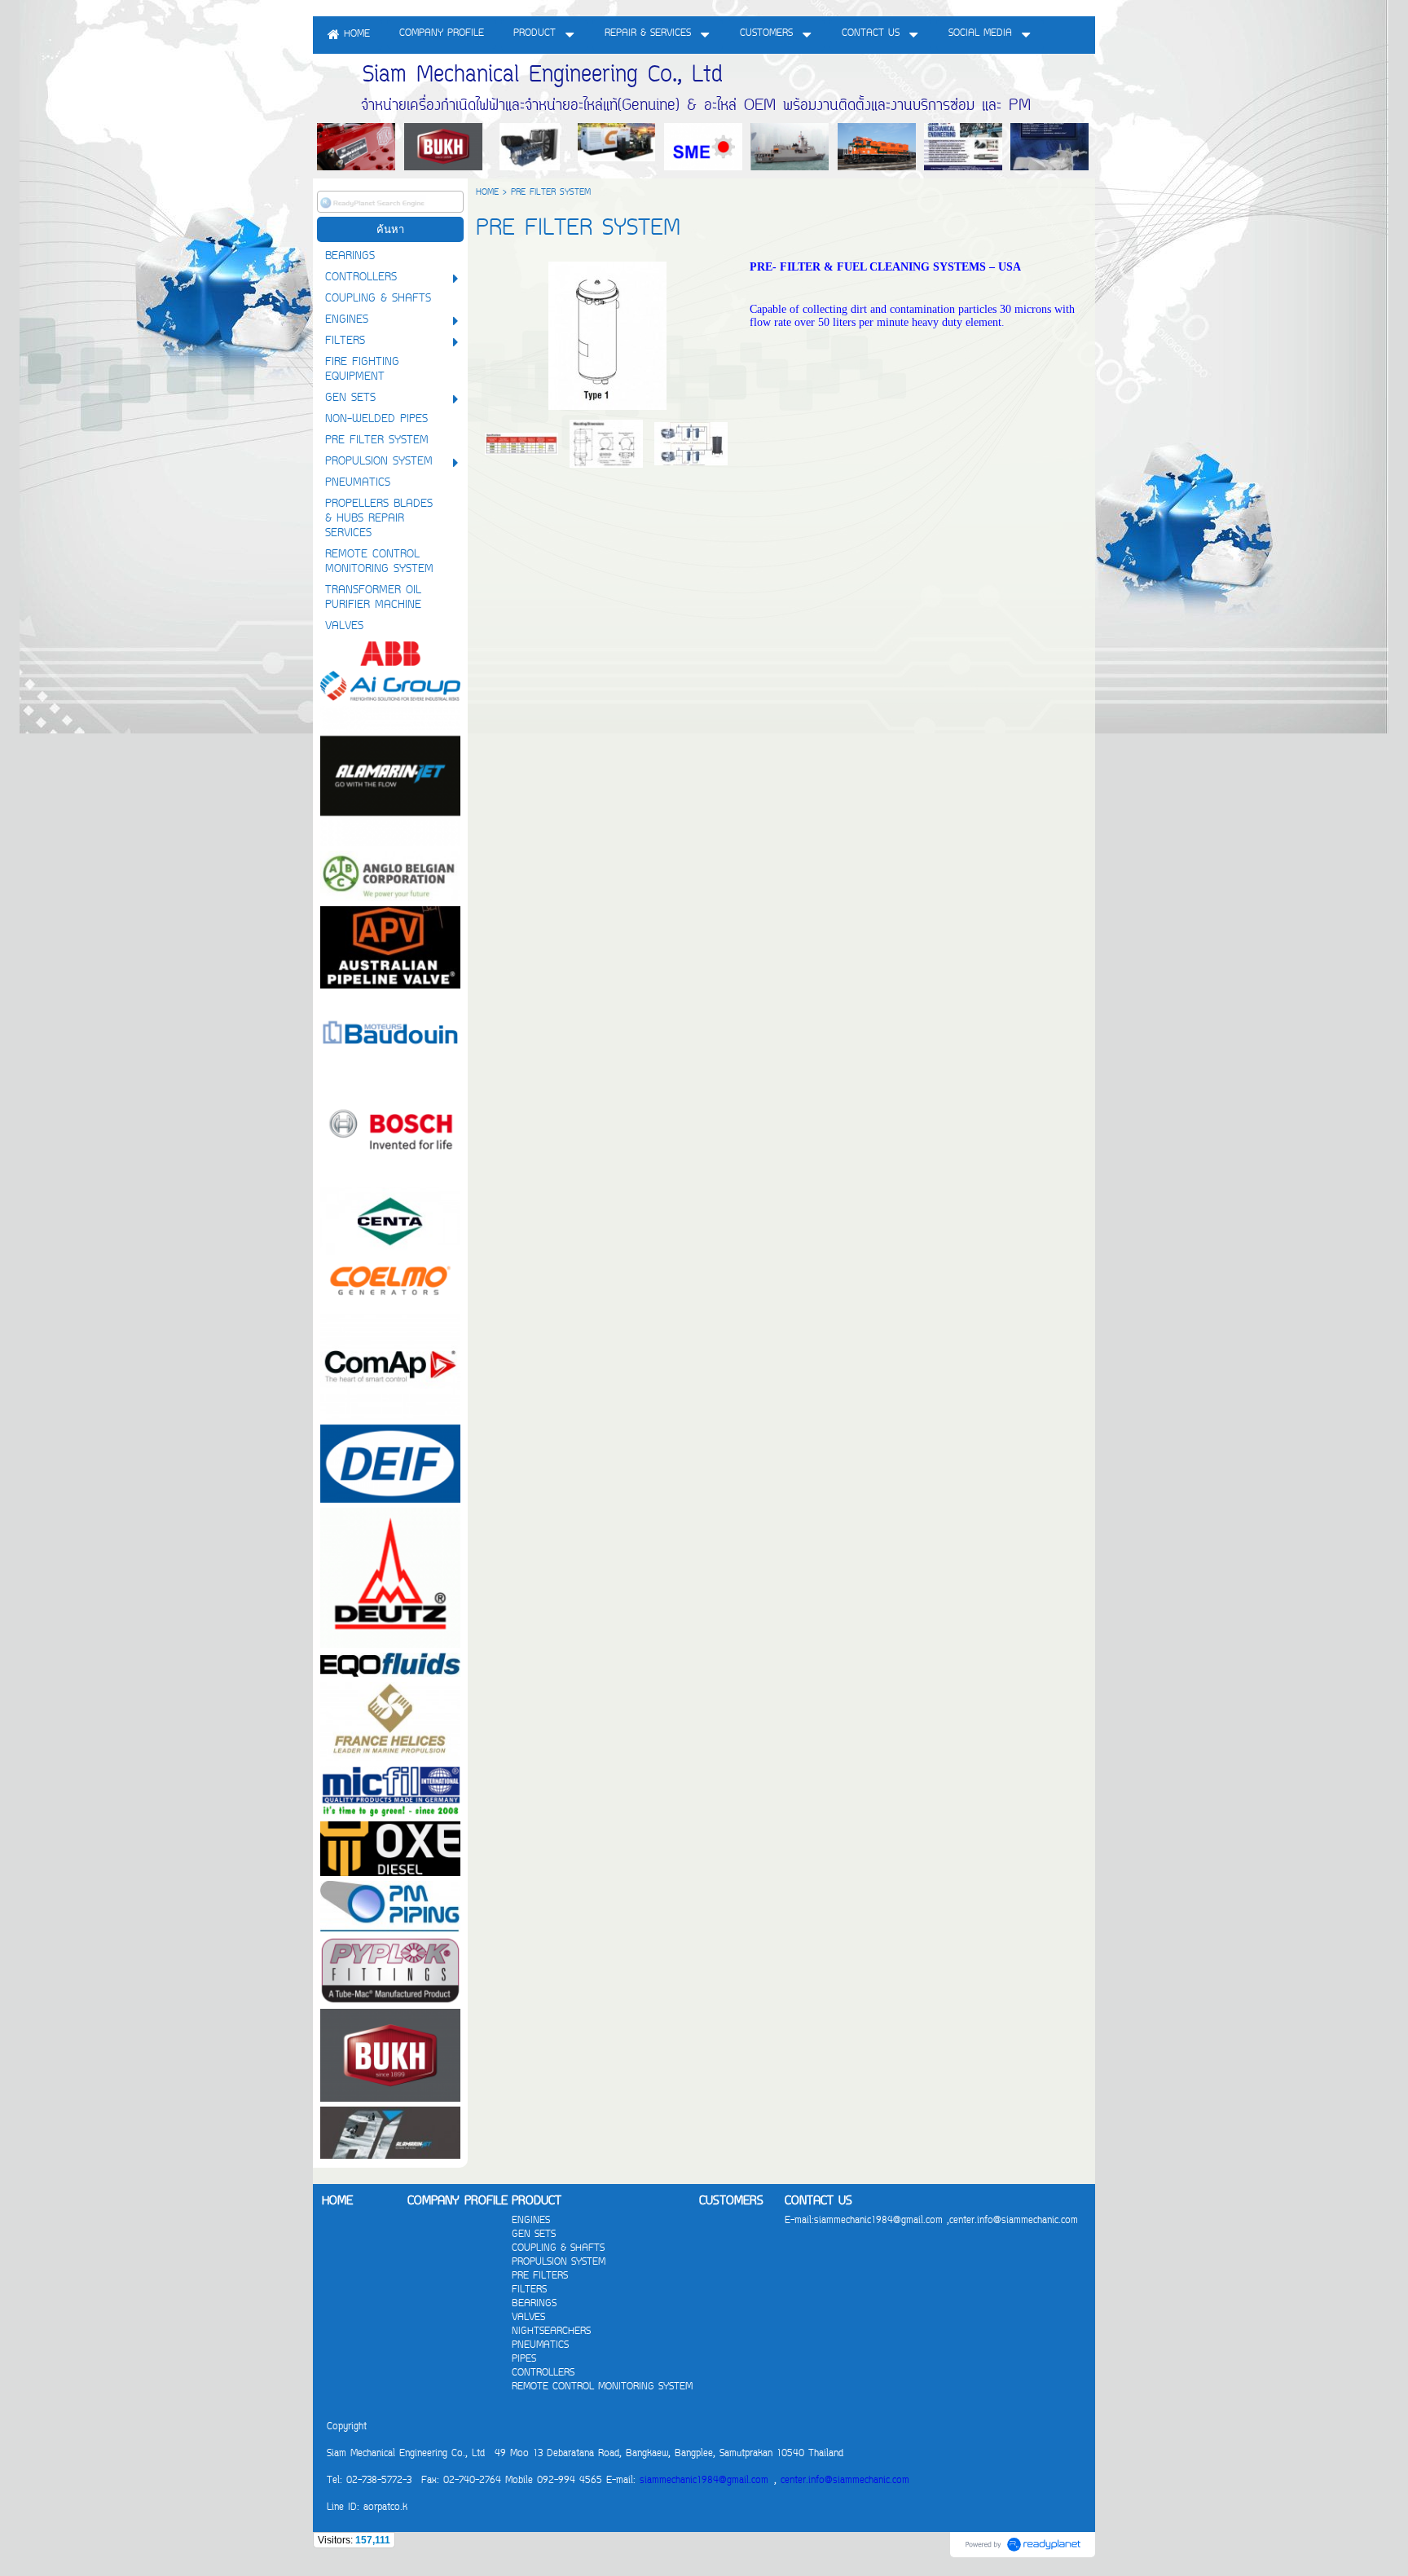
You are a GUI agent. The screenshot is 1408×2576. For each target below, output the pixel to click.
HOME (487, 193)
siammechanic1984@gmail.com (704, 2481)
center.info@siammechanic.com (845, 2481)
